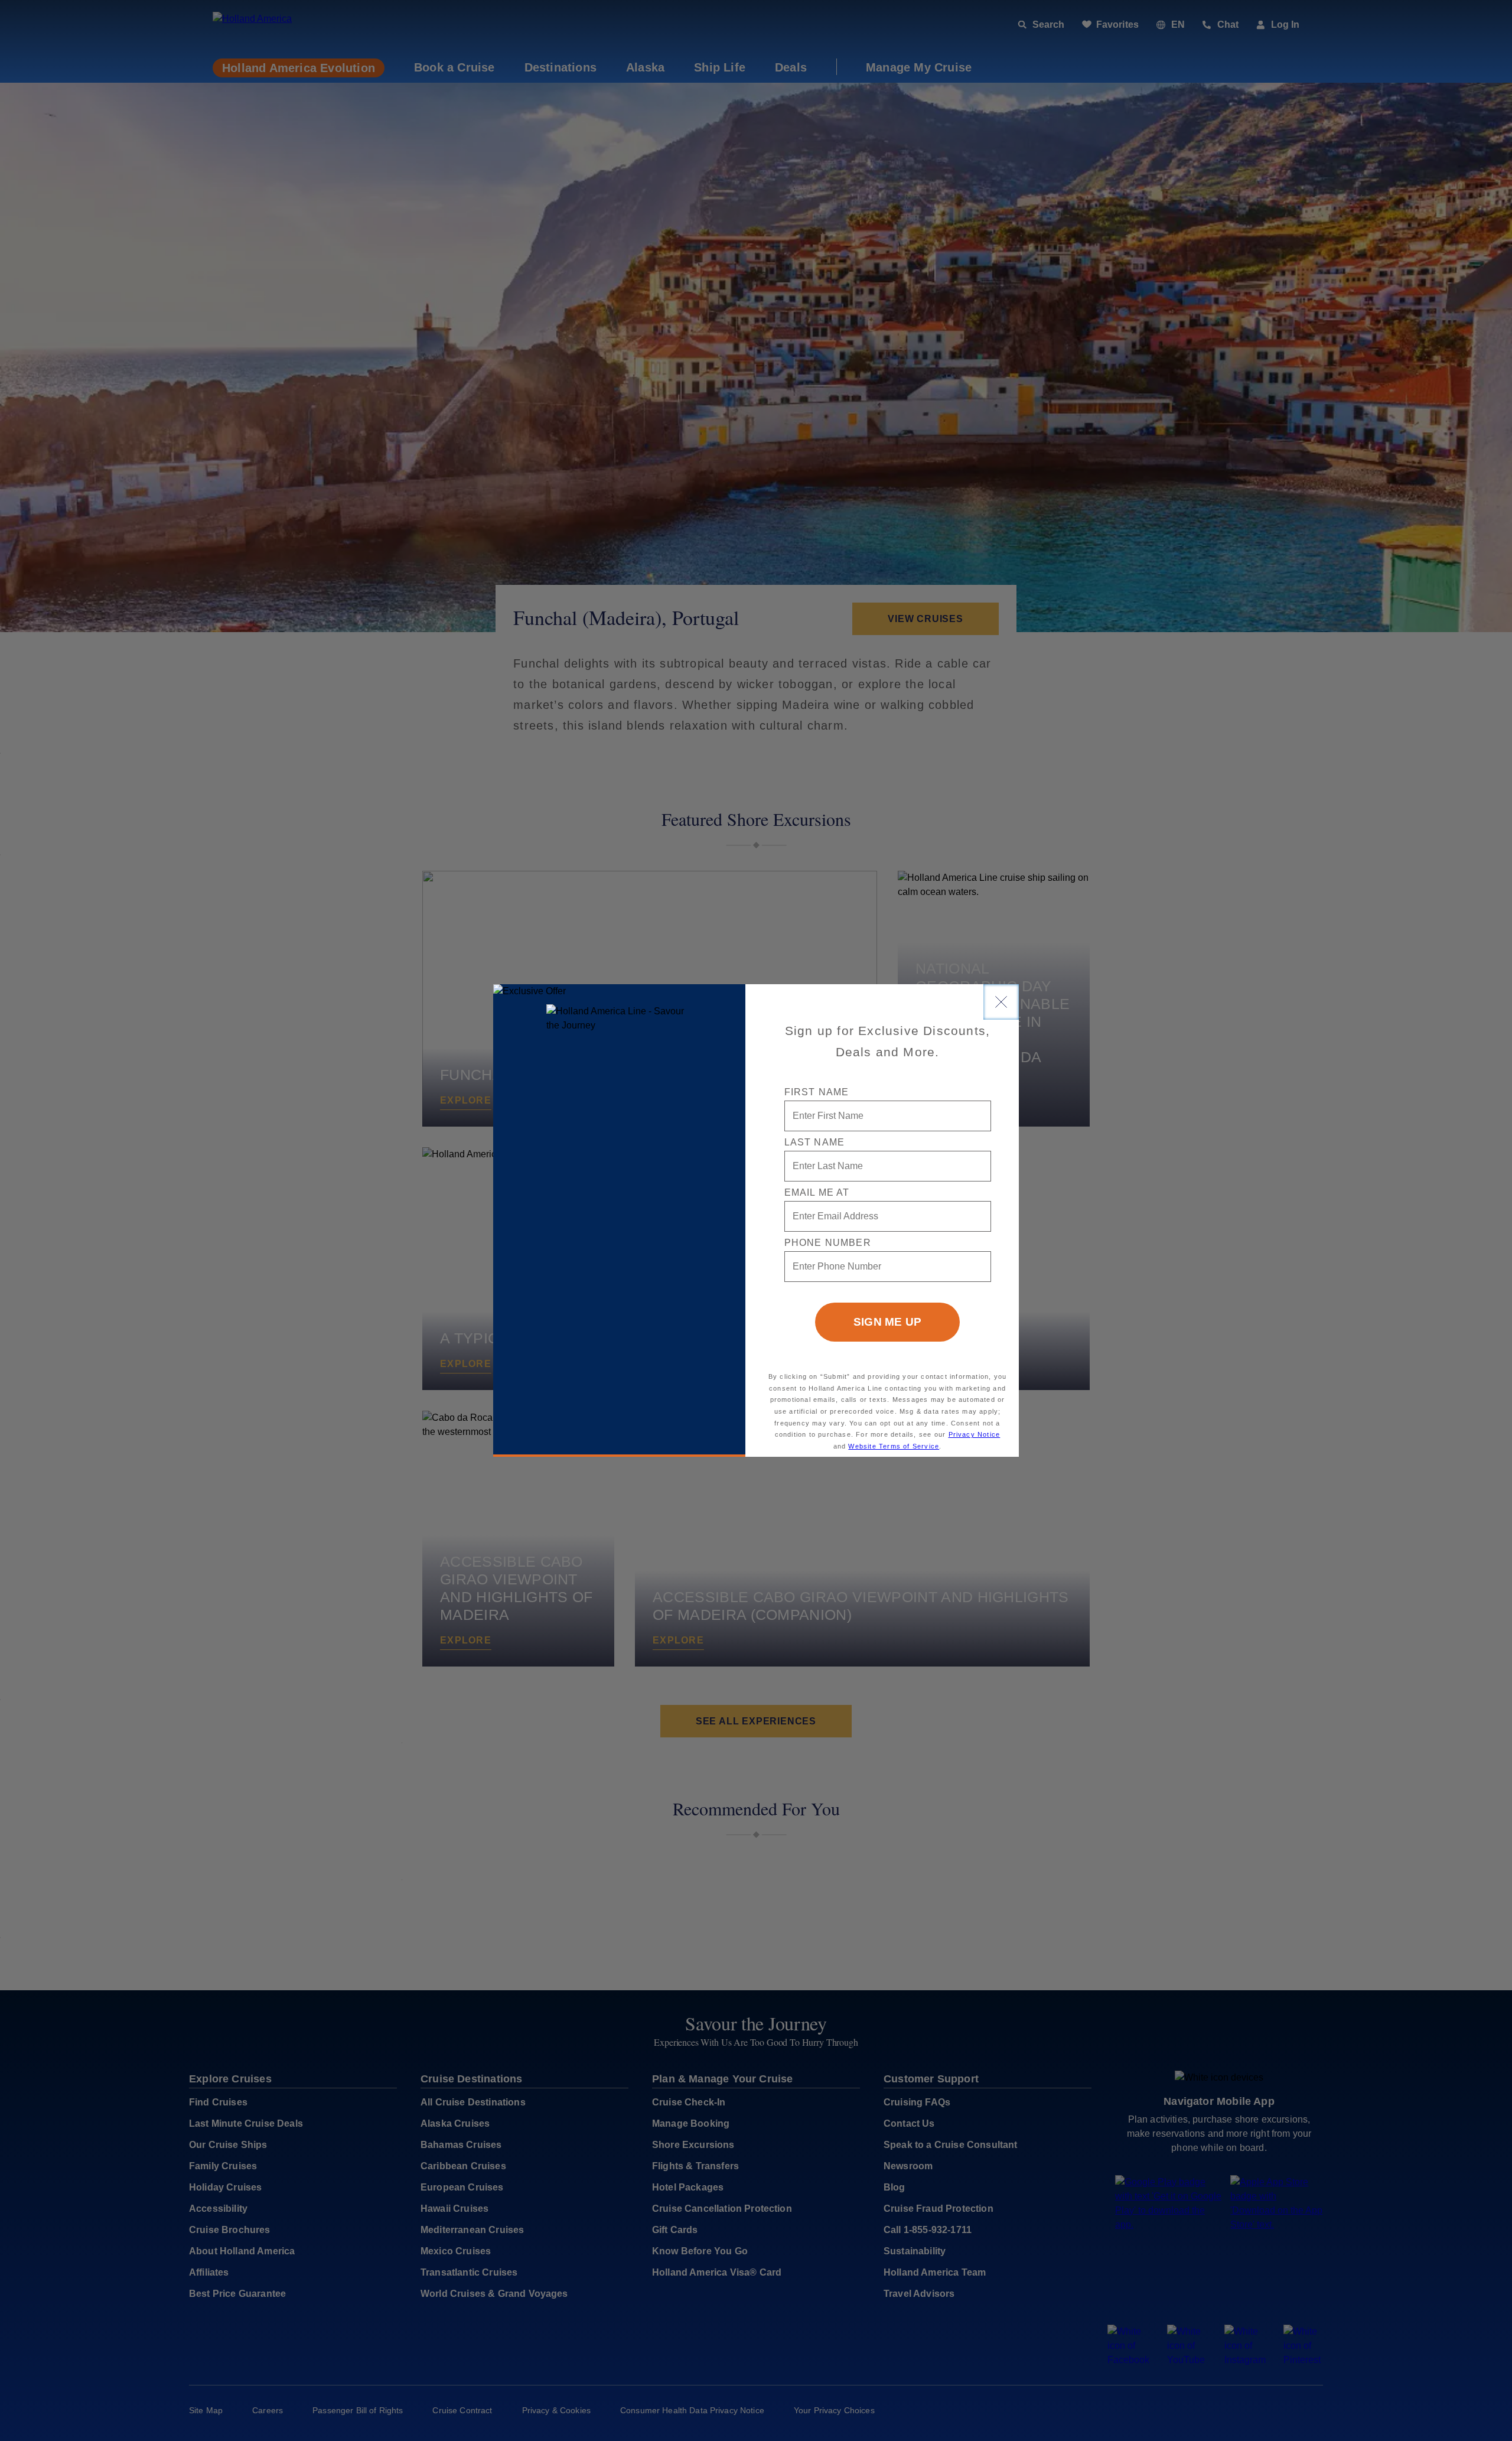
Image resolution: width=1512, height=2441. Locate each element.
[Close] (1001, 1002)
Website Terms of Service (894, 1446)
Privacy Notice (975, 1434)
